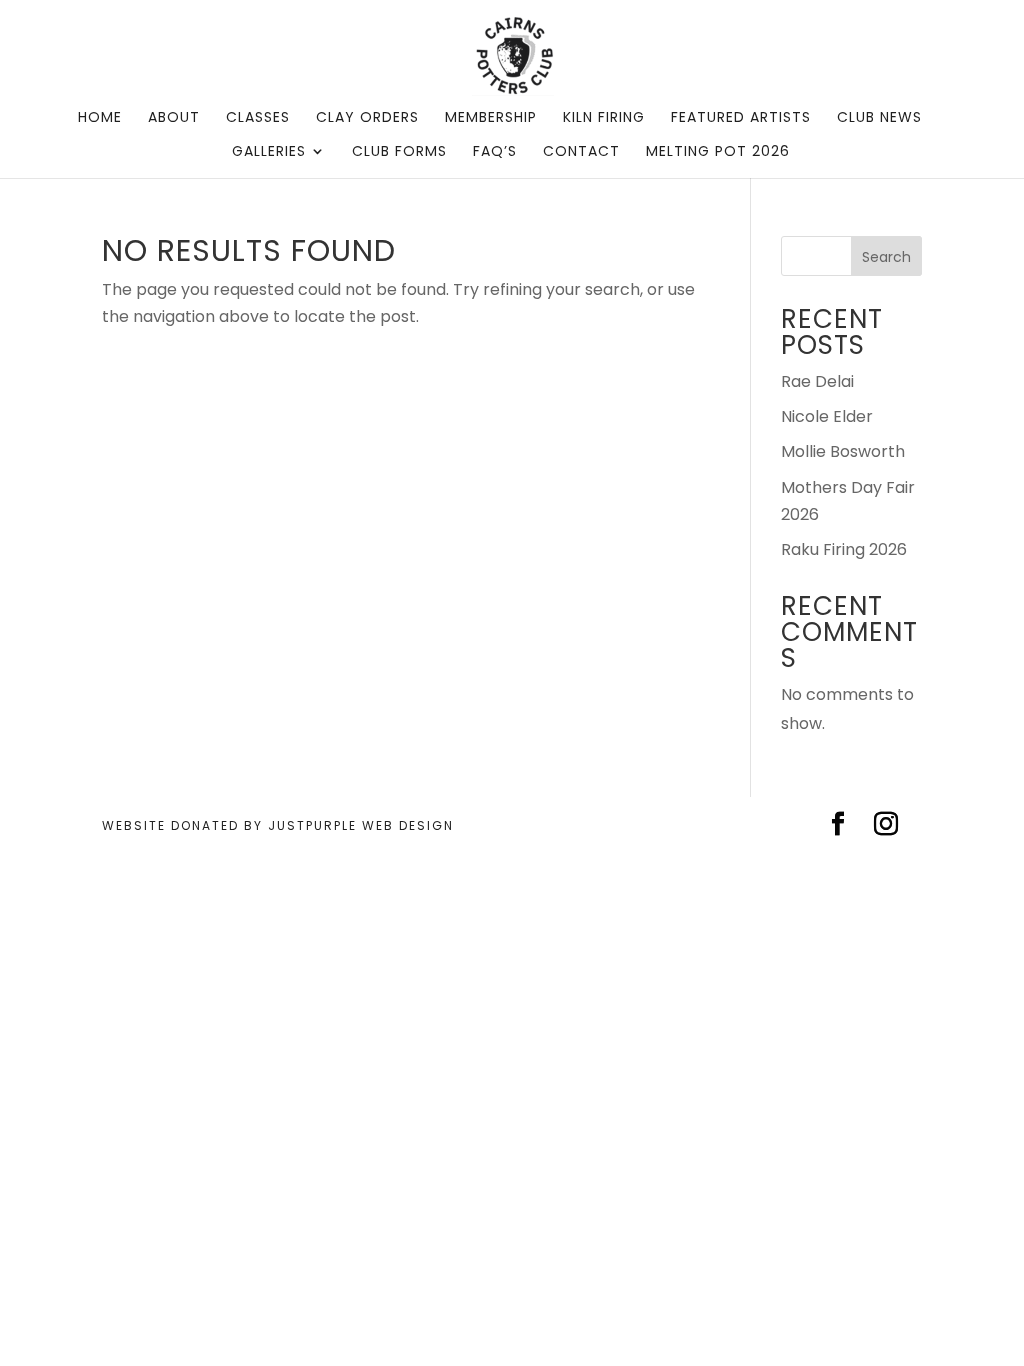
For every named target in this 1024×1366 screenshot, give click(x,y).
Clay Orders (367, 118)
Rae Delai (817, 381)
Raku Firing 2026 (844, 549)
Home (100, 118)
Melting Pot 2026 (718, 152)
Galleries (269, 152)
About (174, 118)
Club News (879, 118)
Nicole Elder (827, 416)
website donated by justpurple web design (278, 825)
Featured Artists (741, 118)
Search (886, 257)
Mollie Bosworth (843, 451)
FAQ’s (495, 152)
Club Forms (399, 152)
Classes (258, 118)
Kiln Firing (604, 118)
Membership (491, 118)
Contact (581, 152)
